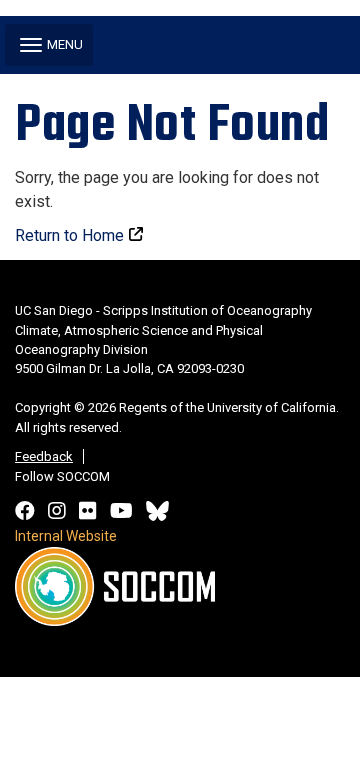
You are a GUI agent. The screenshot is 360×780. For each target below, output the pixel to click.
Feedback (44, 456)
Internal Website (66, 536)
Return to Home (69, 235)
